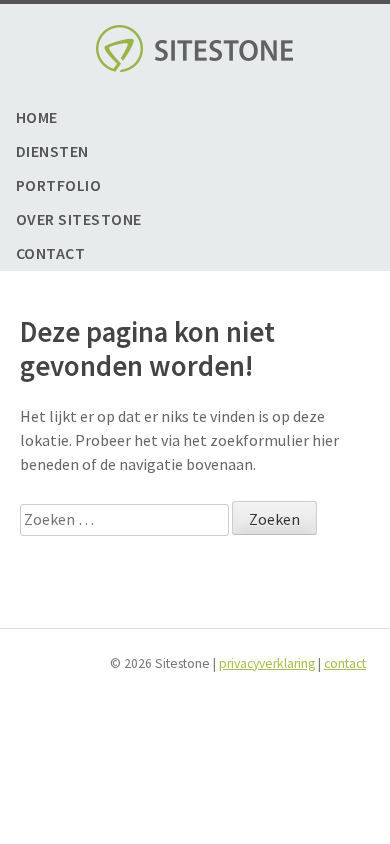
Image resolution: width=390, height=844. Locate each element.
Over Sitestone (79, 219)
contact (345, 663)
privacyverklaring (267, 663)
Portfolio (58, 185)
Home (37, 117)
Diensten (52, 151)
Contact (50, 253)
